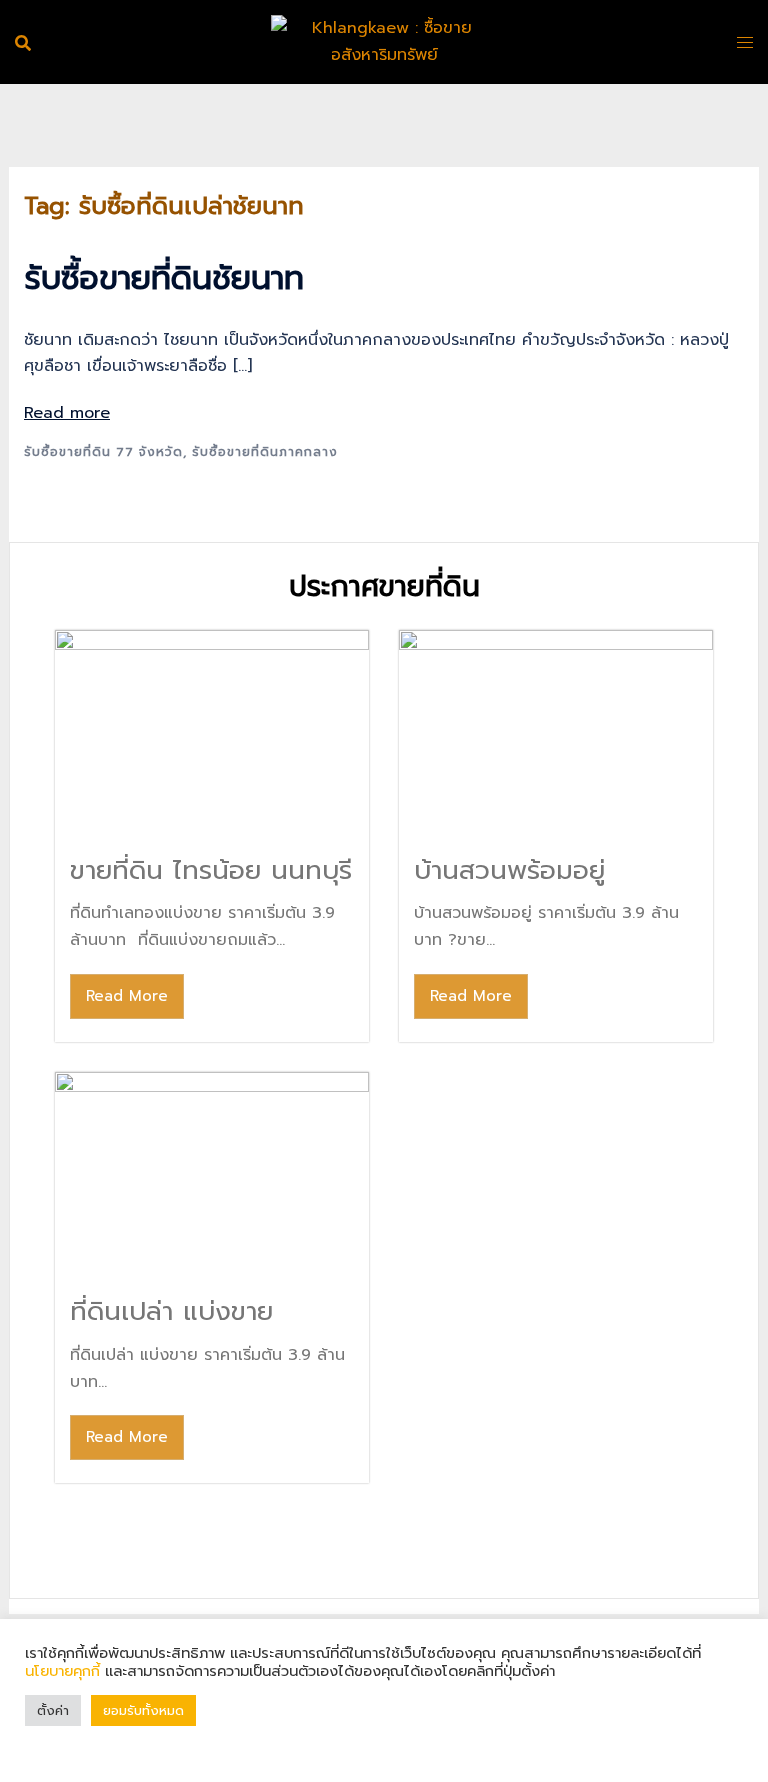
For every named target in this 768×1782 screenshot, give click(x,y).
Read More (127, 996)
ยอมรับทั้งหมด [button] (143, 1710)
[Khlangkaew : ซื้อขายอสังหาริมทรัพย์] (384, 41)
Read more (67, 413)
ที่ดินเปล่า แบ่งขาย (171, 1311)
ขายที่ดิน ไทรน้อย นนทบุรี (211, 870)
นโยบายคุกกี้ (65, 1671)
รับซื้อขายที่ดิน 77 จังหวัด (103, 452)
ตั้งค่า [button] (53, 1710)
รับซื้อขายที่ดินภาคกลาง (265, 452)
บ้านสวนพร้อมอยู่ (509, 870)
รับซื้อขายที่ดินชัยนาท (164, 278)
